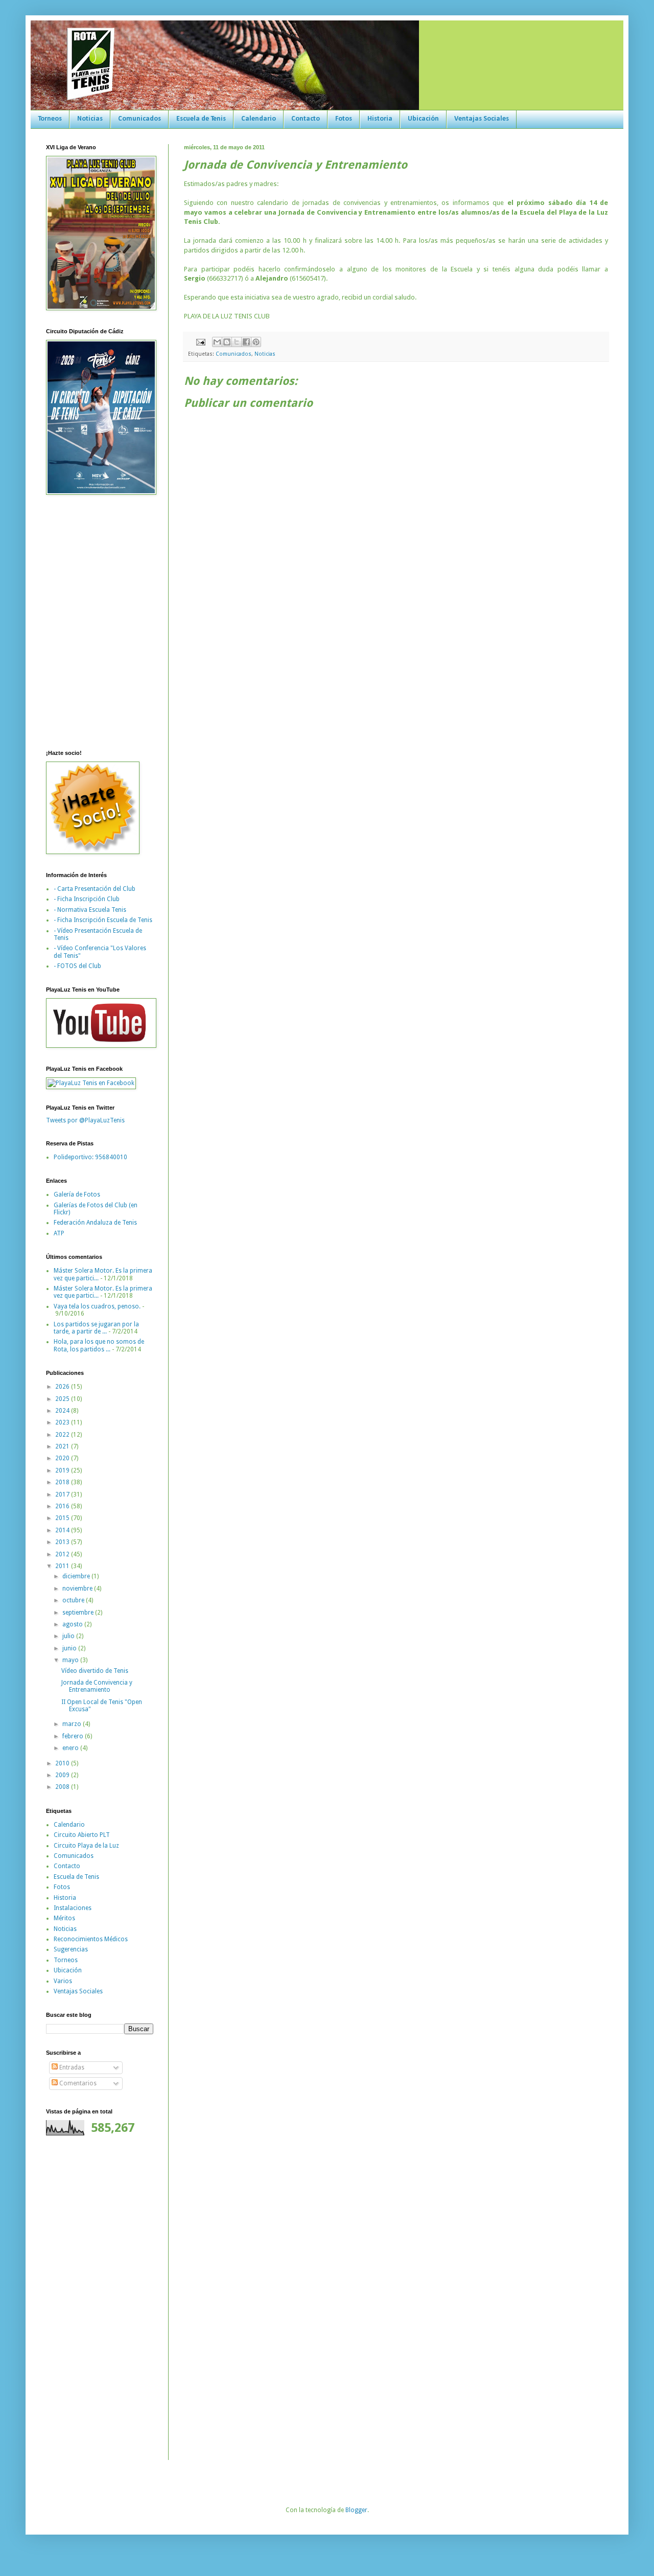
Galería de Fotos (77, 1194)
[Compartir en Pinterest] (256, 342)
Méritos (64, 1918)
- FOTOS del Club (77, 966)
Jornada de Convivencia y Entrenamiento (97, 1686)
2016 (63, 1506)
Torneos (50, 119)
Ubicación (423, 119)
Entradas (71, 2067)
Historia (380, 119)
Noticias (90, 119)
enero (71, 1748)
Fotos (344, 119)
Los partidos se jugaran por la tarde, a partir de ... (96, 1328)
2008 (63, 1787)
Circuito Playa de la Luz (86, 1846)
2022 (63, 1435)
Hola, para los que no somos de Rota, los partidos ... (99, 1345)
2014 (63, 1530)
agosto (73, 1624)
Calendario (259, 119)
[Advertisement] (77, 2304)
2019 (63, 1470)
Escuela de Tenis (201, 119)
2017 (63, 1494)
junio (70, 1648)
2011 (63, 1566)
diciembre (77, 1576)
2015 (63, 1518)
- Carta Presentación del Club (95, 889)
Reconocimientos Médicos (91, 1939)
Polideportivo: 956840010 (90, 1157)
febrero (74, 1736)
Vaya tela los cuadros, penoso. (97, 1306)
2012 (63, 1554)
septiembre (79, 1613)
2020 (63, 1458)
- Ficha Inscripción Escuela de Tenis (103, 920)
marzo (73, 1724)
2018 (63, 1482)
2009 (63, 1775)
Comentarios (77, 2083)
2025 (63, 1399)
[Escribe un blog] (227, 342)
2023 (63, 1422)
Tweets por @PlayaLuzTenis (85, 1120)
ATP (59, 1233)
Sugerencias (71, 1949)
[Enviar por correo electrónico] (217, 342)
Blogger (356, 2510)
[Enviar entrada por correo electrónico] (200, 342)
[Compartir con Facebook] (246, 342)
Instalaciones (73, 1908)
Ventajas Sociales (482, 119)
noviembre (78, 1589)
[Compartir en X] (237, 342)
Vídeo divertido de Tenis (95, 1671)
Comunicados (139, 119)
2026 (63, 1387)
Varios (63, 1981)
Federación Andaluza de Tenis (95, 1223)
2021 (63, 1446)
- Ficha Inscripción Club (87, 899)
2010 (63, 1763)
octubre (74, 1600)
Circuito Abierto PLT (82, 1835)
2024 (63, 1411)
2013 (63, 1542)
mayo (71, 1660)
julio (69, 1636)
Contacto (306, 119)
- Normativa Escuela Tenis (90, 910)
